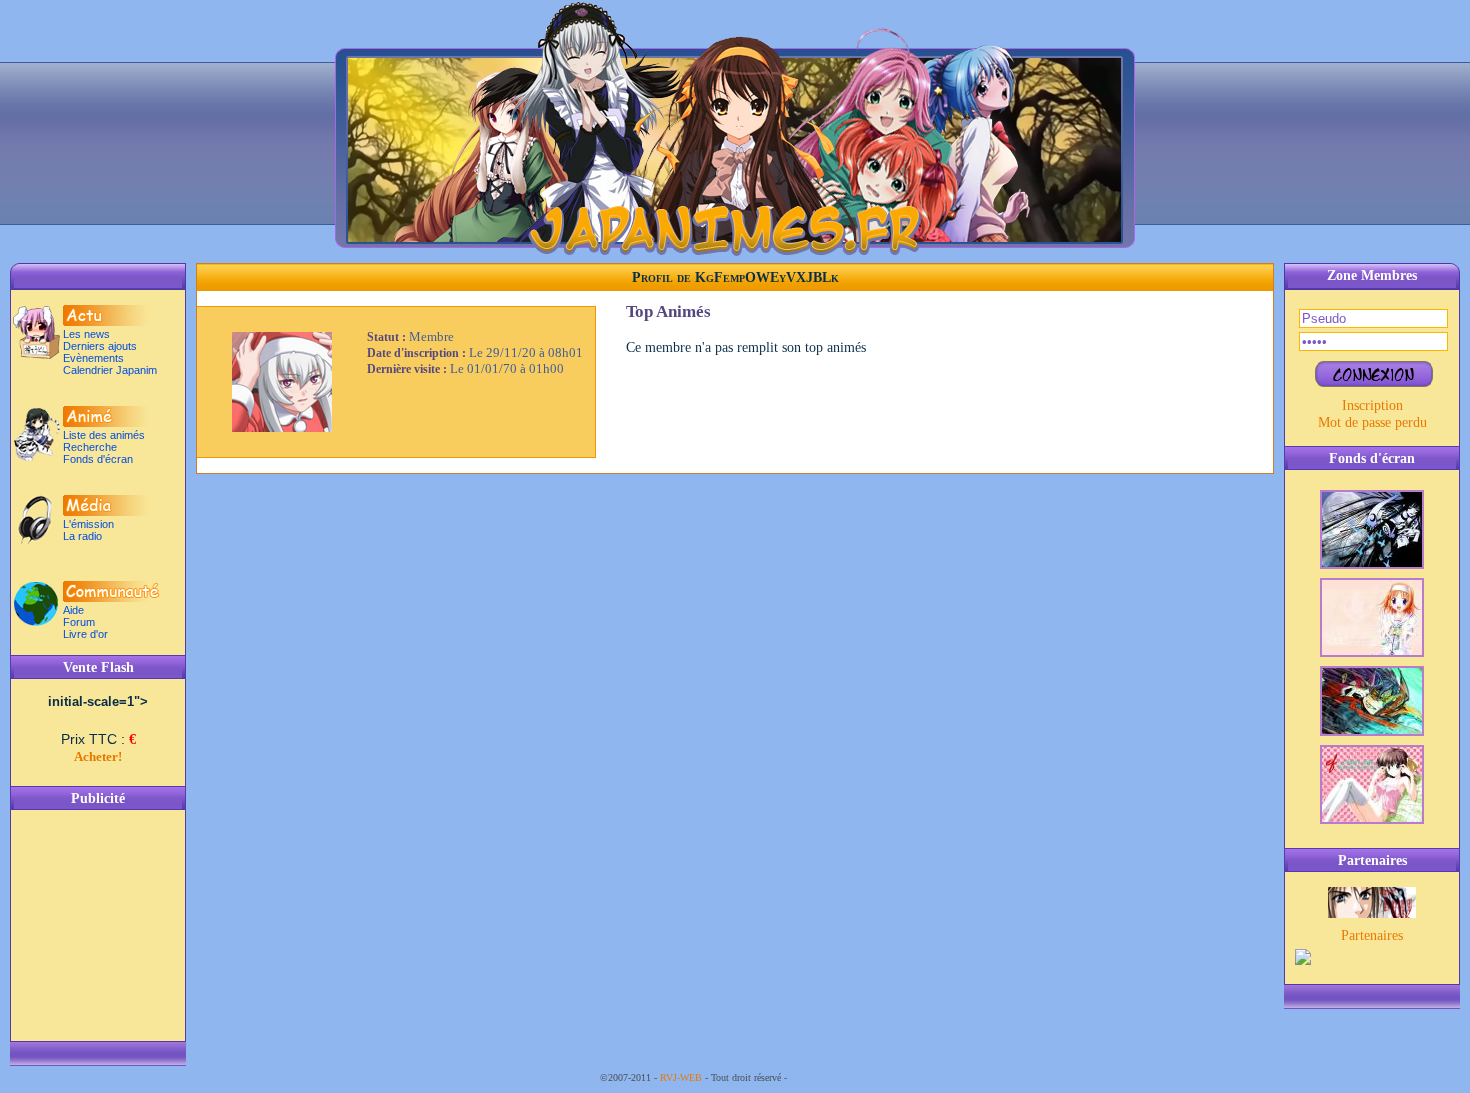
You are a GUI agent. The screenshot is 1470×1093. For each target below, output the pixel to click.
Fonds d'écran (98, 459)
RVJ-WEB (681, 1077)
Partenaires (1372, 935)
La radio (82, 536)
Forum (79, 622)
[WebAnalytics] (830, 1077)
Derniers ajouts (100, 346)
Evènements (93, 358)
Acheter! (98, 756)
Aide (73, 610)
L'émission (88, 524)
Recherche (90, 447)
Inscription (1372, 405)
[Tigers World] (1372, 913)
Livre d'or (85, 634)
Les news (86, 334)
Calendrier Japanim (110, 370)
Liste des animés (104, 435)
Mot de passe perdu (1372, 422)
